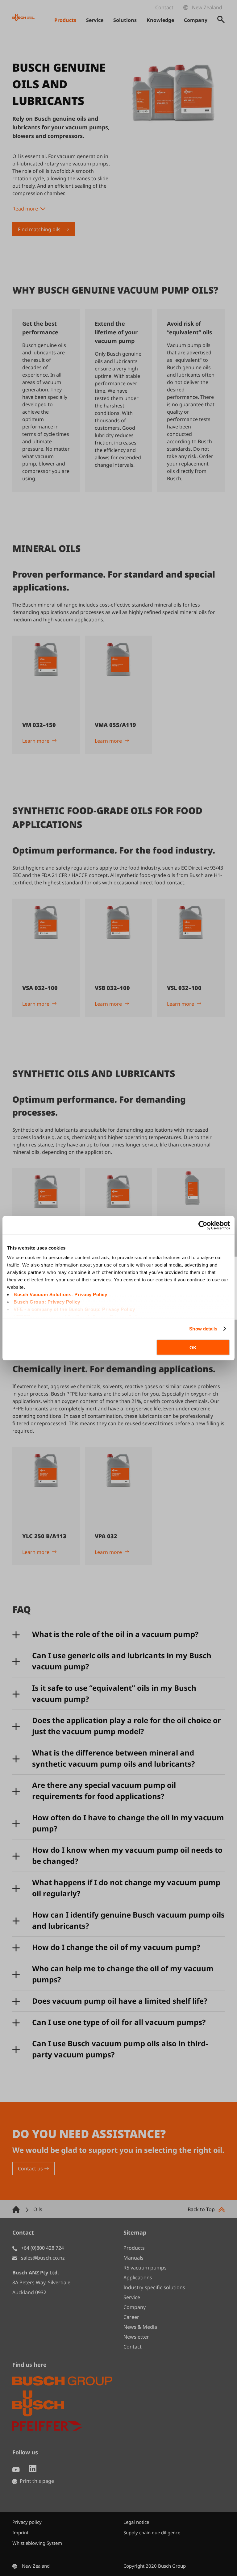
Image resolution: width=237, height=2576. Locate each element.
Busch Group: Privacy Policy (47, 1302)
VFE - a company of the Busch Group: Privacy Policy (74, 1309)
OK (193, 1347)
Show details (203, 1329)
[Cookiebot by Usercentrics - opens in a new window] (203, 1225)
